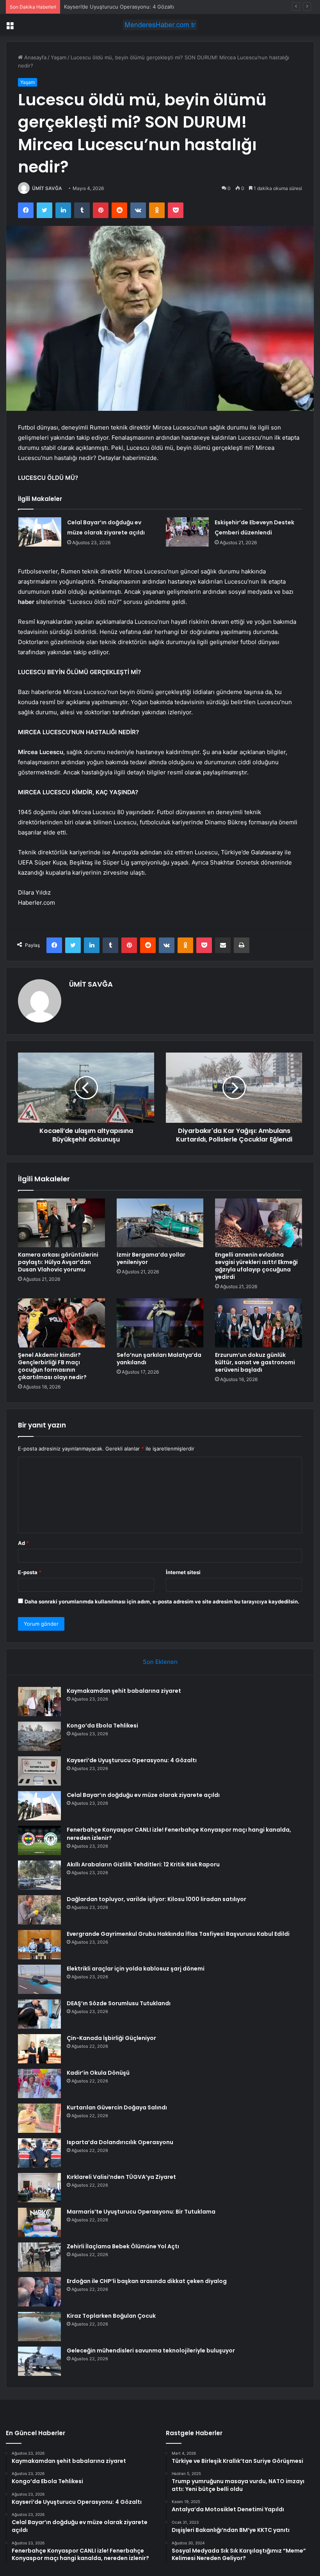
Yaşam (59, 57)
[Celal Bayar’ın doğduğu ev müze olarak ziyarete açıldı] (40, 532)
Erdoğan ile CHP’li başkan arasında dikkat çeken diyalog (147, 2281)
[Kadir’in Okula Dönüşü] (39, 2083)
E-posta (30, 1572)
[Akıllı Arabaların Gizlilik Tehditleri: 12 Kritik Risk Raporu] (39, 1875)
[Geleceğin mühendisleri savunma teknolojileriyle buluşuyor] (39, 2361)
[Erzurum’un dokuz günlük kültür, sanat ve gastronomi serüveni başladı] (259, 1323)
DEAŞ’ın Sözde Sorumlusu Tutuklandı (119, 2003)
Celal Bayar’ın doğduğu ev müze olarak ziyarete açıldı (143, 1795)
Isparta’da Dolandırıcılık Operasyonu (120, 2142)
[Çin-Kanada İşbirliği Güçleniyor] (39, 2049)
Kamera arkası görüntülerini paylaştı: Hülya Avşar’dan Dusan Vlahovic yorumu (58, 1262)
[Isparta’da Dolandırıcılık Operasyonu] (39, 2153)
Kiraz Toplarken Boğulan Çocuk (111, 2316)
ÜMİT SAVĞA (47, 188)
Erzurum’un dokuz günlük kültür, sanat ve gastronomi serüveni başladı (255, 1362)
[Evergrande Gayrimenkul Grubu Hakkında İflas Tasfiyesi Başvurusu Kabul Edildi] (39, 1945)
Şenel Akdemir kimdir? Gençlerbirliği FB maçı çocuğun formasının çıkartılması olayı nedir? (52, 1366)
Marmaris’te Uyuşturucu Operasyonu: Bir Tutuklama (141, 2212)
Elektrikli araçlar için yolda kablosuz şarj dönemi (136, 1969)
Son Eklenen (160, 1662)
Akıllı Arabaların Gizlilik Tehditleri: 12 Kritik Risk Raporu (143, 1864)
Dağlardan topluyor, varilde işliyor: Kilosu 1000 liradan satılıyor (156, 1899)
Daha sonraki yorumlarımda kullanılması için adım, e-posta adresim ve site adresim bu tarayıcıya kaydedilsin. (162, 1601)
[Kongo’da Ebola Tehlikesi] (39, 1736)
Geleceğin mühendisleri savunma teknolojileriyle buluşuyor (151, 2351)
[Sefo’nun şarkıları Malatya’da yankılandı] (160, 1323)
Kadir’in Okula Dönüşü (98, 2073)
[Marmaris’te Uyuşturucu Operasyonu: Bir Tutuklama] (39, 2222)
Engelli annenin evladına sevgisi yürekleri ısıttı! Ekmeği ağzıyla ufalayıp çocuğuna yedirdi (256, 1266)
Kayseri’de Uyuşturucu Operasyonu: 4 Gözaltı (119, 7)
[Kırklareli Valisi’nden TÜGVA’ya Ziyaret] (39, 2188)
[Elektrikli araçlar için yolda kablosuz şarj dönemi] (39, 1979)
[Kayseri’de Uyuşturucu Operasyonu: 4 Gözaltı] (39, 1771)
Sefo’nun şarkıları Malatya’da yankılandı (159, 1359)
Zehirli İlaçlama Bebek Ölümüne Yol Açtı (123, 2246)
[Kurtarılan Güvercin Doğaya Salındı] (39, 2118)
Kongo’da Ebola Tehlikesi (102, 1726)
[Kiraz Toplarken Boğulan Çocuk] (39, 2327)
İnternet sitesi (183, 1572)
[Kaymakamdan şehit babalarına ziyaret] (39, 1702)
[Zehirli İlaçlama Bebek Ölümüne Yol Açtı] (39, 2257)
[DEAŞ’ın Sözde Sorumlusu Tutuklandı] (39, 2014)
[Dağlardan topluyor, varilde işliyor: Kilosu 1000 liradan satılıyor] (39, 1910)
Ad (23, 1543)
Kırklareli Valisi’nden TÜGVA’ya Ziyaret (121, 2177)
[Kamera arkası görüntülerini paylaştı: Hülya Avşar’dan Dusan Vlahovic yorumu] (61, 1223)
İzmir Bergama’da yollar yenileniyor (151, 1258)
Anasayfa (35, 57)
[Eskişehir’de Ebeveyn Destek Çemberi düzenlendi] (187, 532)
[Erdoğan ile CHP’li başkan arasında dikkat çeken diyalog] (39, 2292)
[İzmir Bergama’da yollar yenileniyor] (160, 1223)
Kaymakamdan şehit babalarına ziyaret (124, 1691)
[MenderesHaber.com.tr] (160, 25)
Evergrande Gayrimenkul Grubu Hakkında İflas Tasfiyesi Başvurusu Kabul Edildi (178, 1934)
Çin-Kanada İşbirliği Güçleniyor (111, 2038)
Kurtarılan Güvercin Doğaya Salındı (117, 2107)
